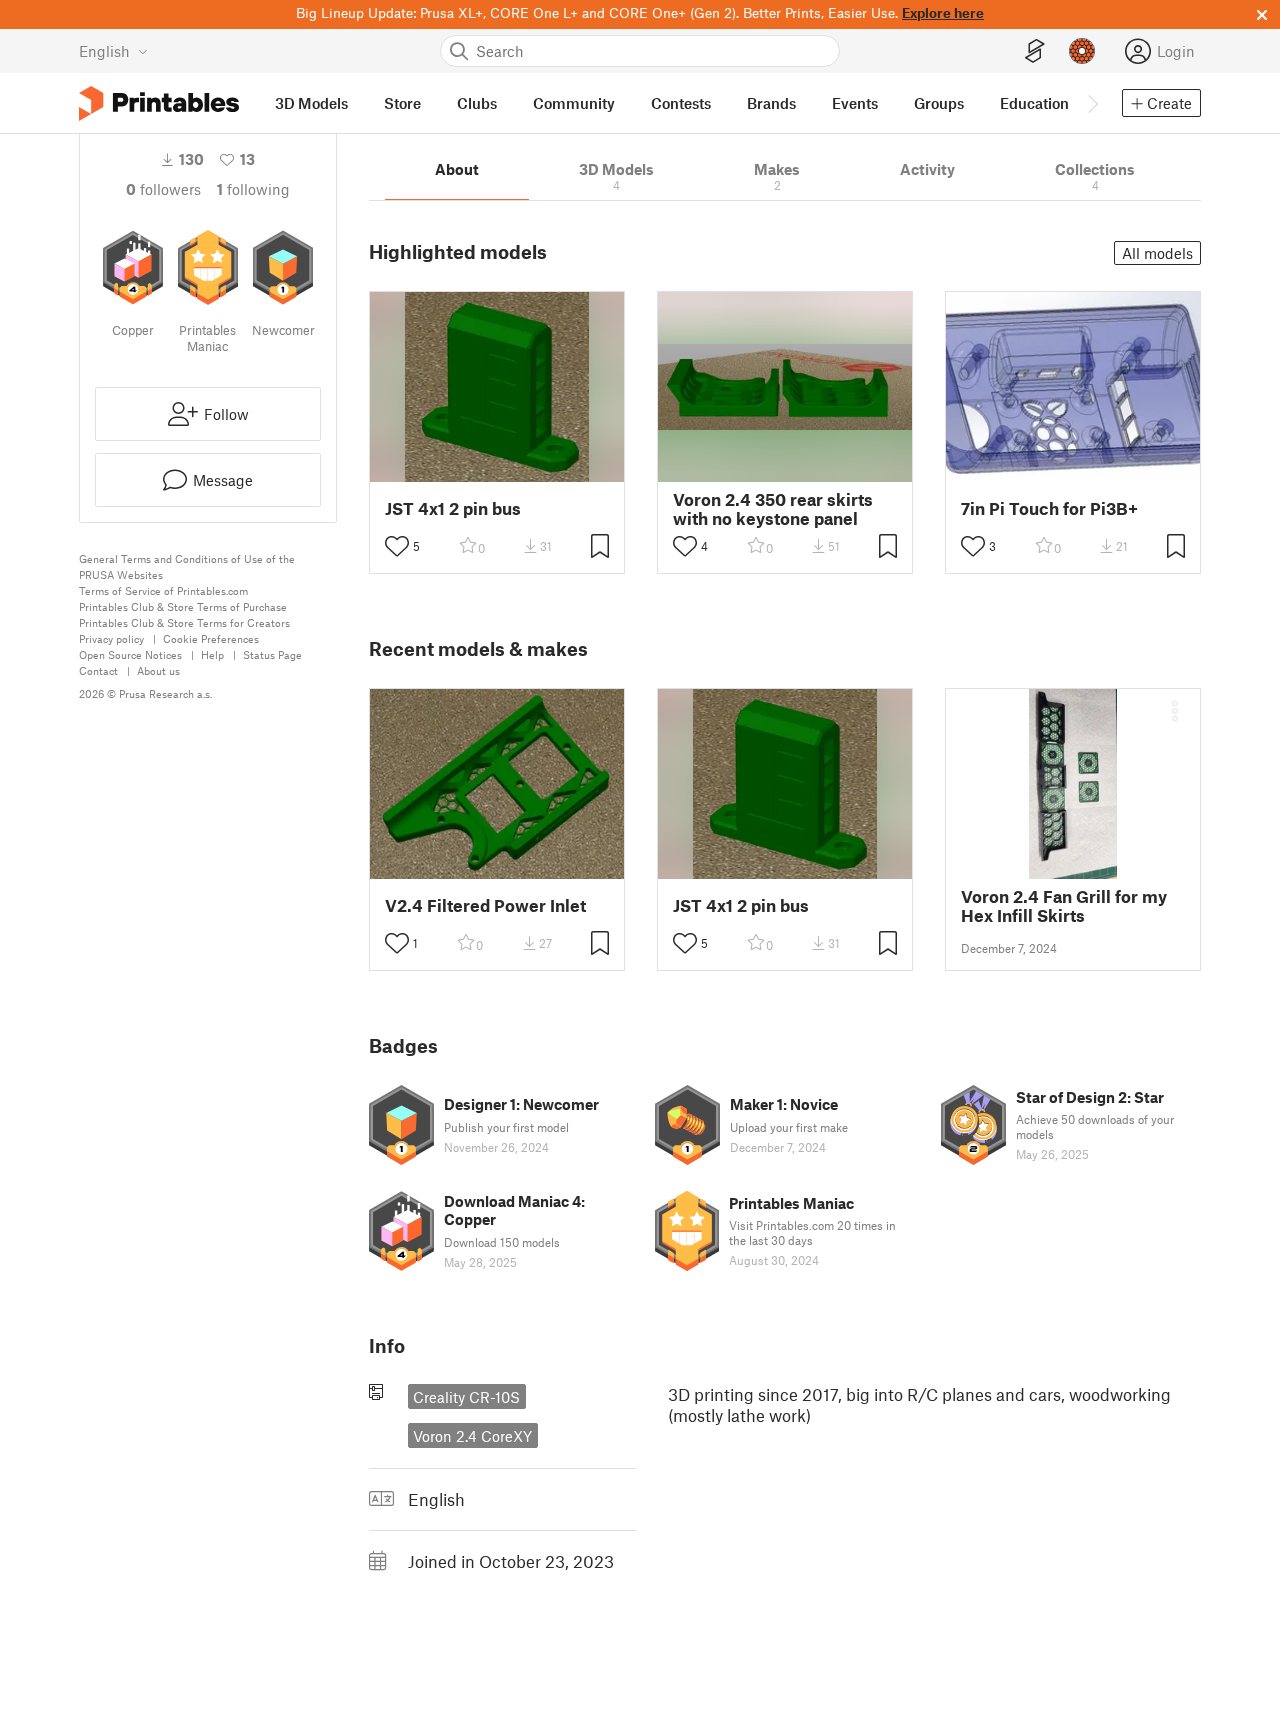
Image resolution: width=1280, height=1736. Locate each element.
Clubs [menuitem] (477, 103)
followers (163, 189)
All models (1157, 253)
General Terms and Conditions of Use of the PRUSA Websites (187, 566)
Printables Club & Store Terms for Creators (184, 622)
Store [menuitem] (402, 103)
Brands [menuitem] (771, 103)
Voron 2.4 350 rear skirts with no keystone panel (773, 509)
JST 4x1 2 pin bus (453, 508)
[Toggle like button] (397, 546)
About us (158, 670)
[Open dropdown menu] (1175, 711)
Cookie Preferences (211, 638)
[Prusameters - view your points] (1082, 51)
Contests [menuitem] (681, 103)
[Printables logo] (159, 103)
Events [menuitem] (855, 103)
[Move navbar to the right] (1092, 103)
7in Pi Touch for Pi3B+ (1049, 508)
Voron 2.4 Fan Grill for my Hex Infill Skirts (1064, 906)
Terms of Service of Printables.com (163, 590)
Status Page (272, 654)
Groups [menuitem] (939, 103)
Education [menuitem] (1034, 103)
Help (212, 654)
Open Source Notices (130, 654)
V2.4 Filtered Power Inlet (485, 905)
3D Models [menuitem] (311, 103)
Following (253, 189)
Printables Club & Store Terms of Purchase (183, 606)
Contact (98, 670)
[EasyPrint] (1035, 51)
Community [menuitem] (574, 103)
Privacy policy (111, 638)
